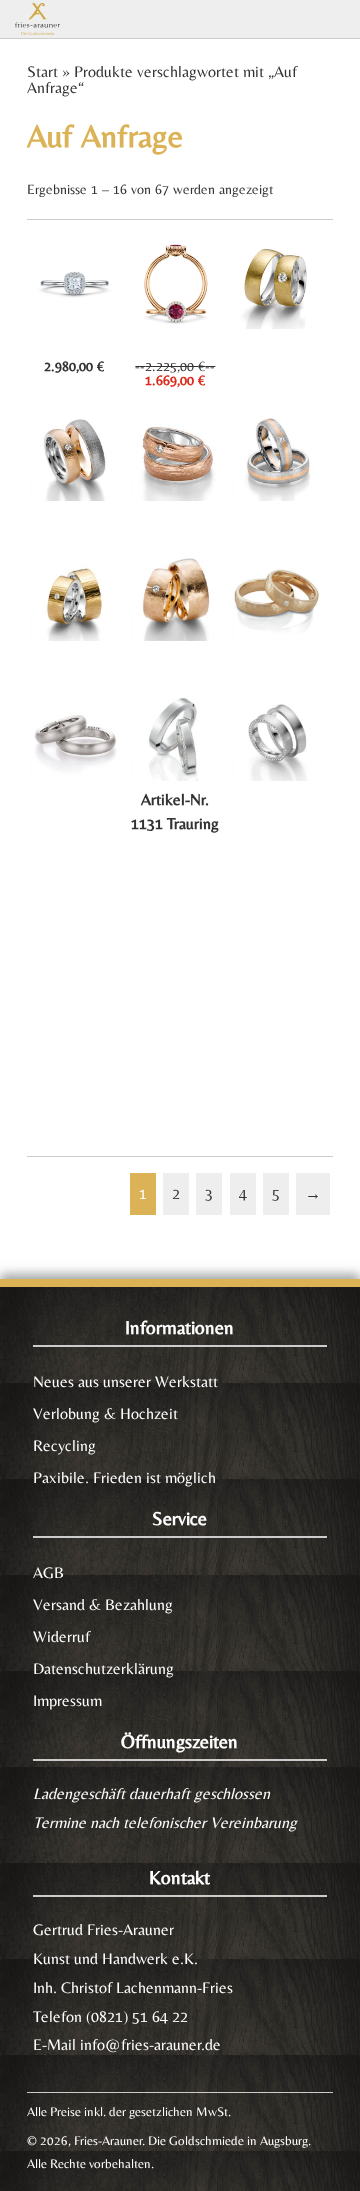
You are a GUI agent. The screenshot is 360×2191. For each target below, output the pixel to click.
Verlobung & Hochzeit (105, 1413)
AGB (48, 1572)
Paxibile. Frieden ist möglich (124, 1477)
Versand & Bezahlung (103, 1604)
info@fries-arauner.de (150, 2044)
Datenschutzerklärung (103, 1668)
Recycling (64, 1445)
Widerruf (61, 1636)
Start (42, 71)
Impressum (67, 1700)
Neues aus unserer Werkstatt (125, 1381)
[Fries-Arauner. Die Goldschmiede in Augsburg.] (67, 19)
